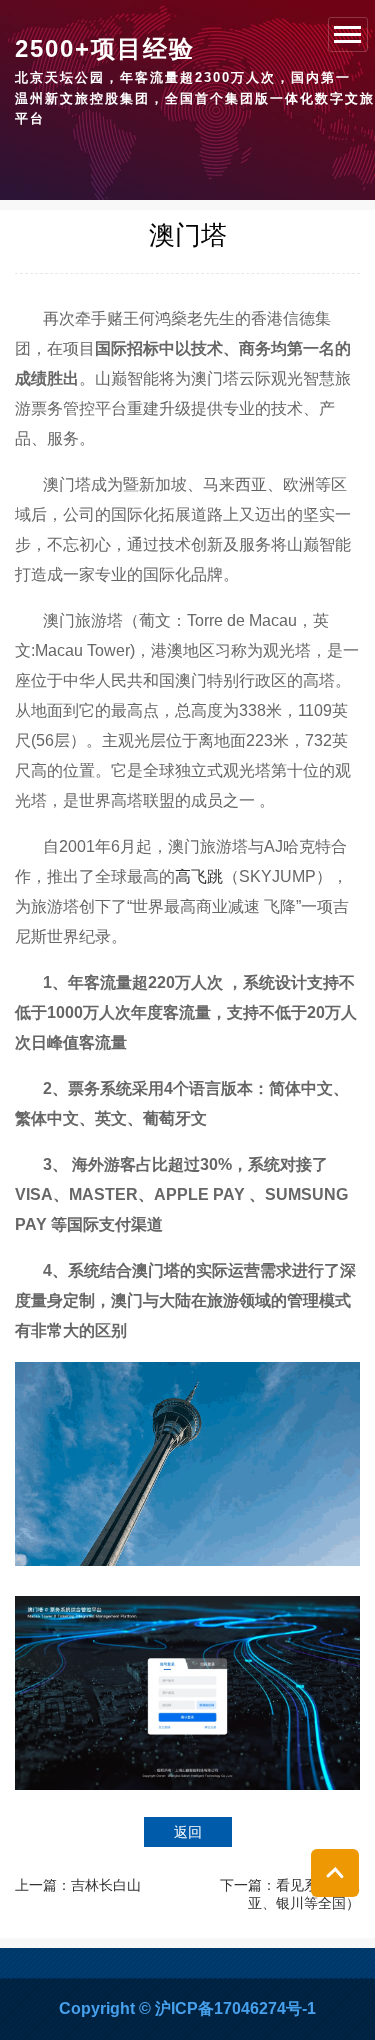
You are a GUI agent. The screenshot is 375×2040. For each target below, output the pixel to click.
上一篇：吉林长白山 (78, 1885)
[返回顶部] (335, 1873)
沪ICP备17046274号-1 (235, 2008)
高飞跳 (199, 876)
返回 (188, 1832)
